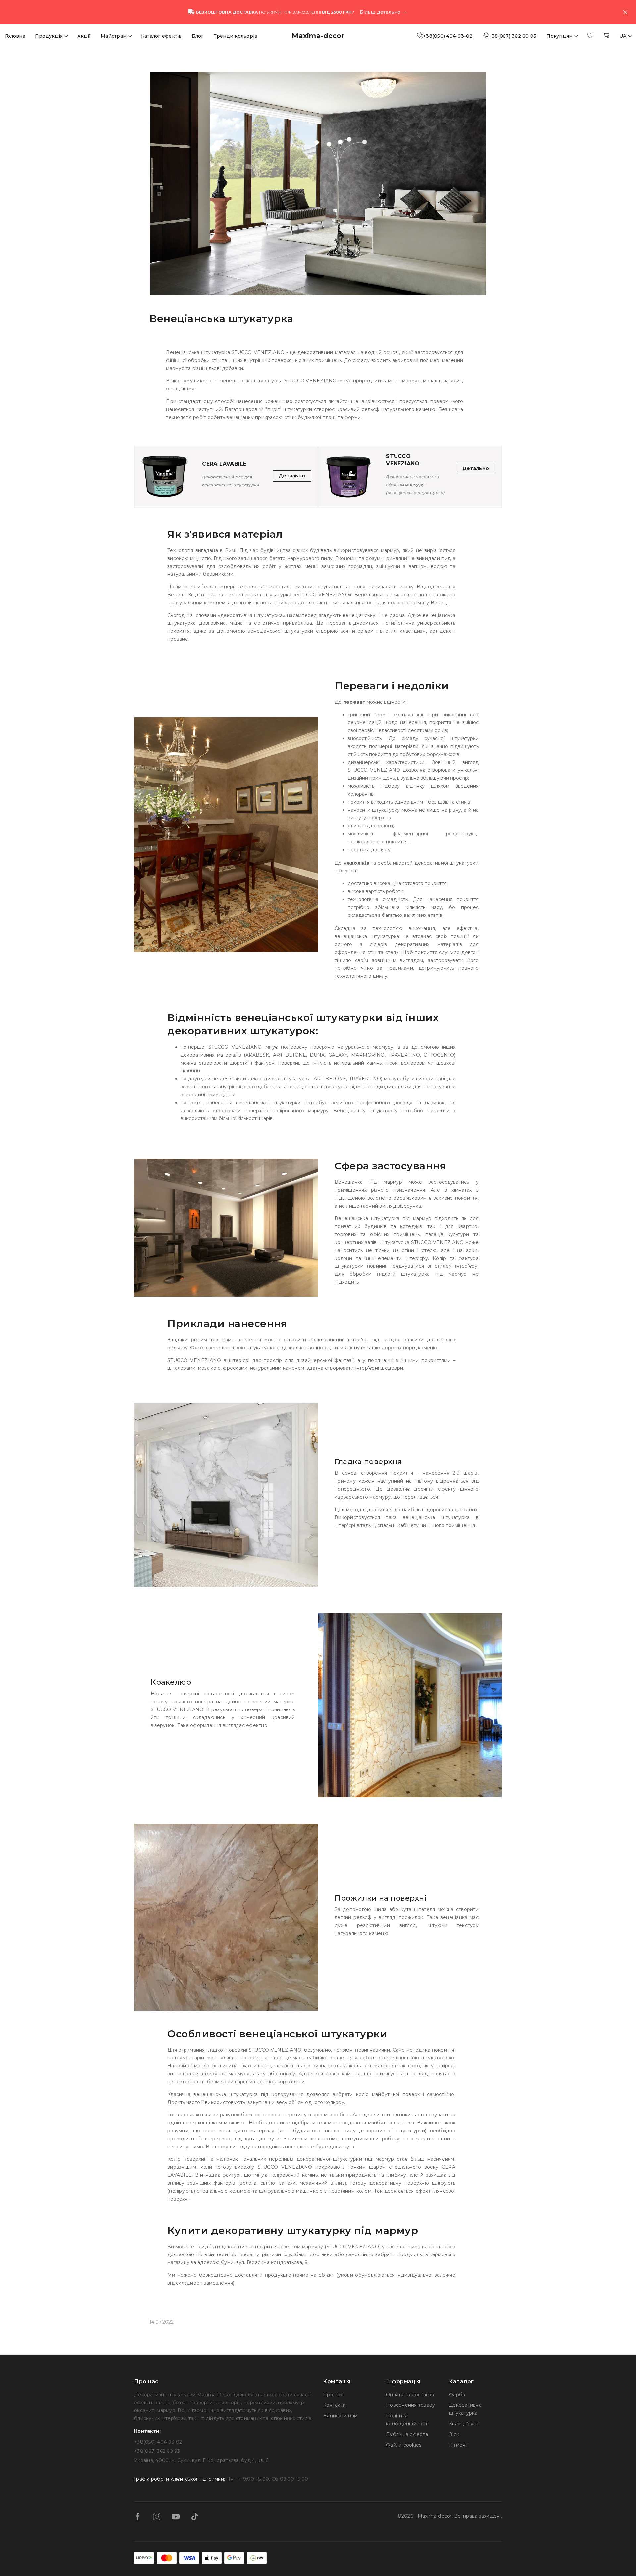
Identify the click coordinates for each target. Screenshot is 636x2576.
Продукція (50, 36)
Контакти (334, 2405)
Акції (84, 36)
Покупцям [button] (560, 36)
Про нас (333, 2395)
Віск (454, 2434)
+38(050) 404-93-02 (448, 36)
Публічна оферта (407, 2434)
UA (624, 36)
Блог (198, 36)
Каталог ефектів (161, 36)
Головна (15, 36)
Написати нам (340, 2416)
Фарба (457, 2395)
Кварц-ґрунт (464, 2424)
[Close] (625, 12)
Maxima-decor (318, 36)
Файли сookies (404, 2445)
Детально (292, 476)
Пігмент (458, 2445)
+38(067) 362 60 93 (513, 36)
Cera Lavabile (224, 464)
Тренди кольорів (236, 36)
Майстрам (114, 36)
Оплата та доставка (410, 2395)
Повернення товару (410, 2405)
